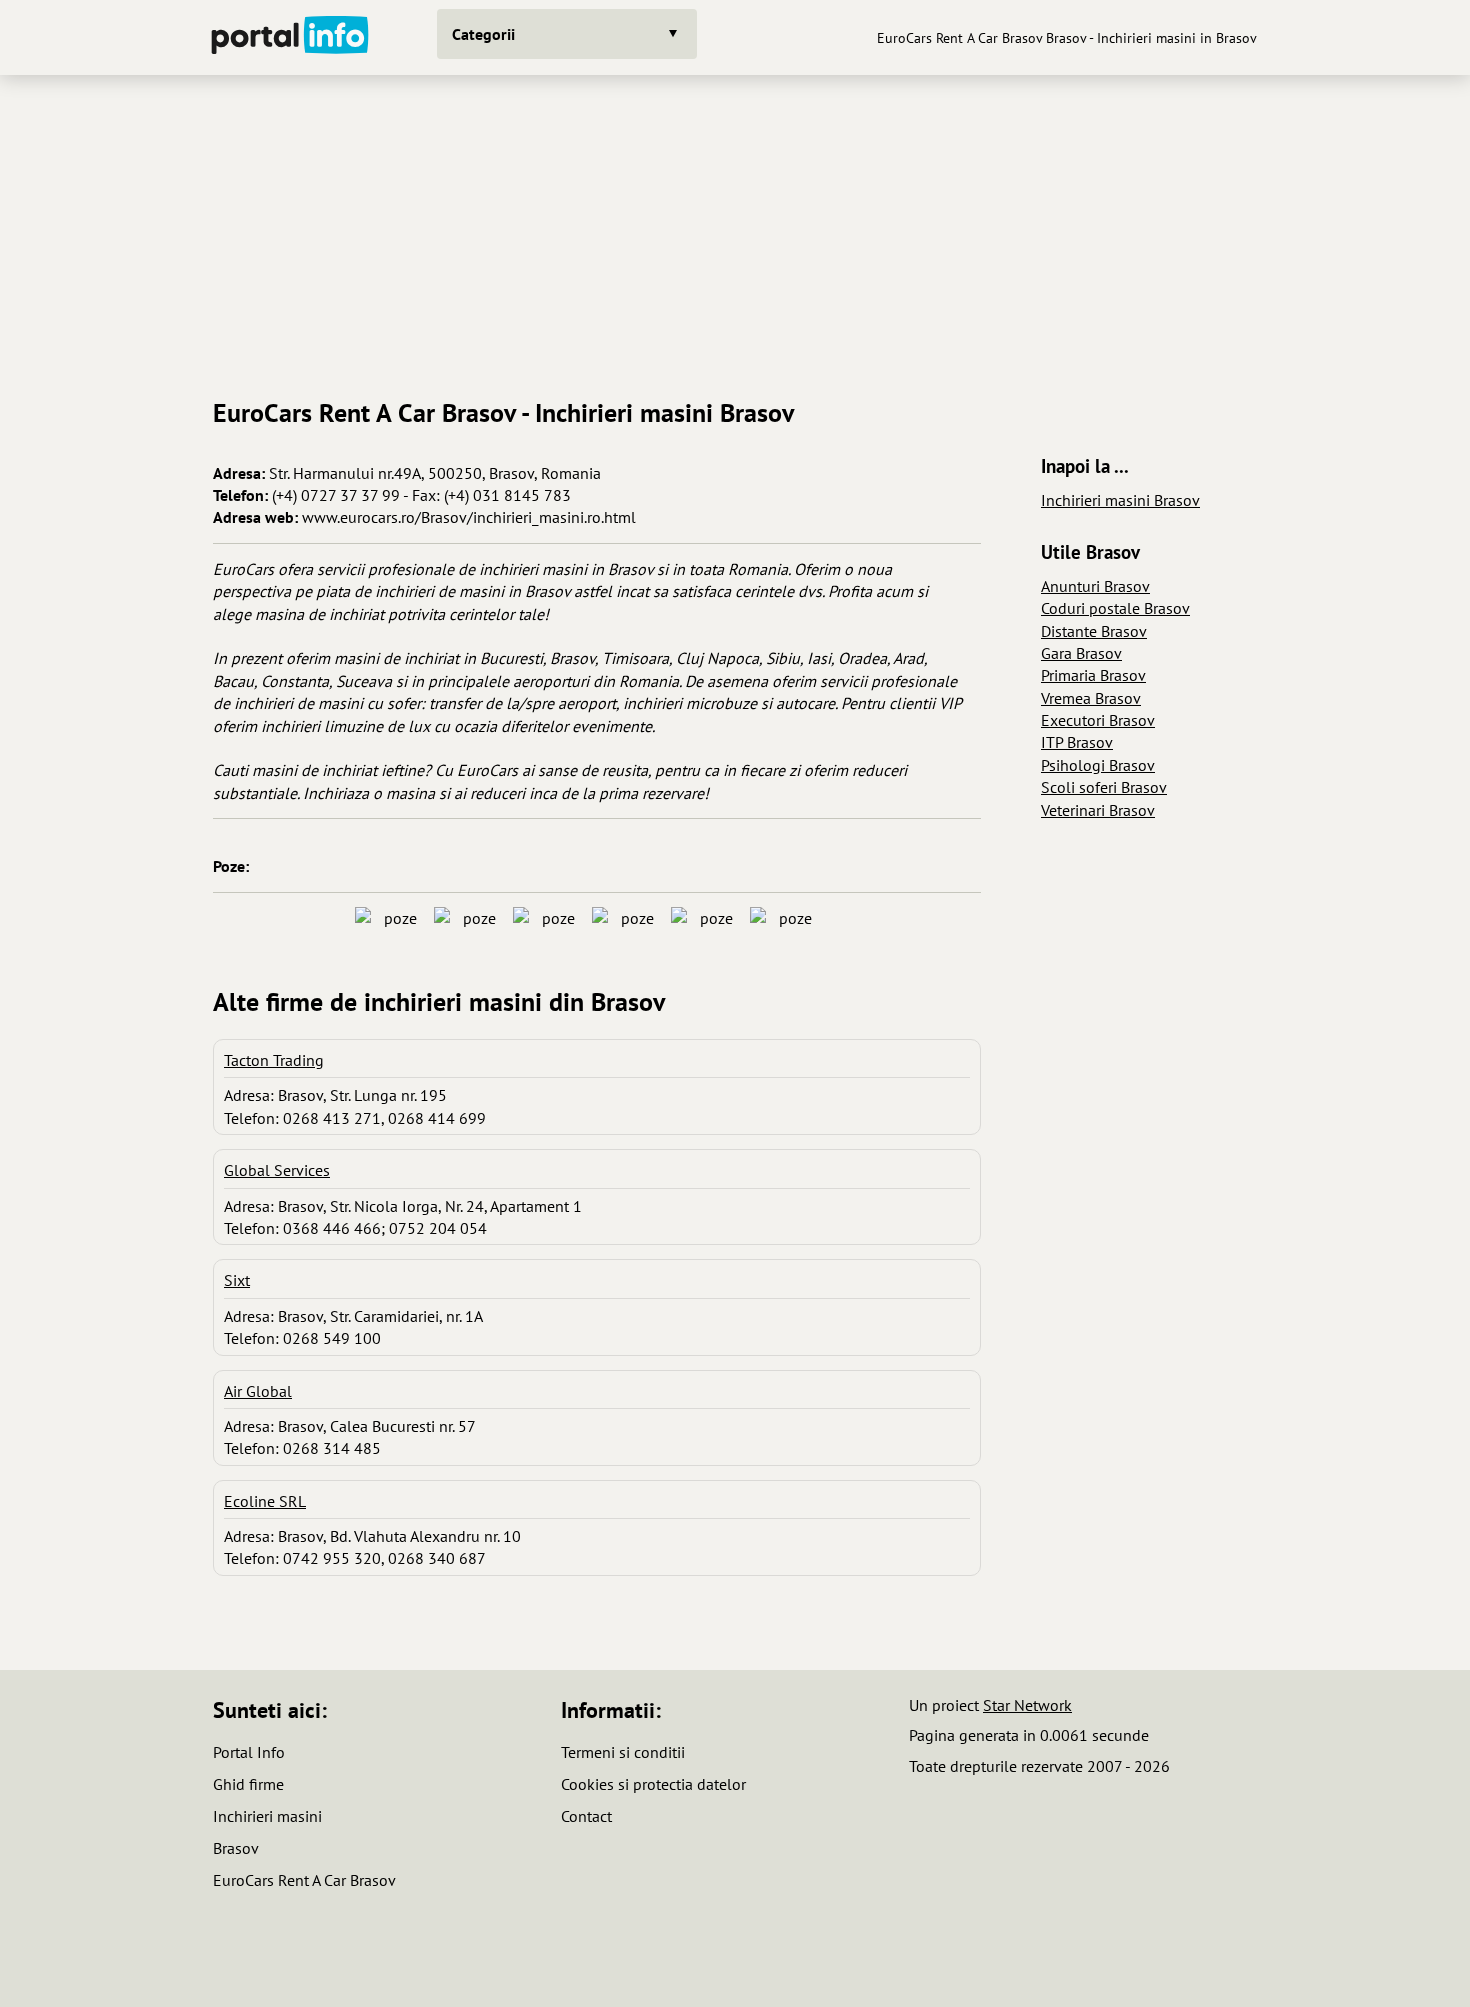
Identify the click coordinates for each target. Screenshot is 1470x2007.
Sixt (237, 1280)
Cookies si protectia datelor (653, 1784)
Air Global (258, 1391)
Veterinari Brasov (1098, 810)
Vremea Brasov (1091, 698)
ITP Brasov (1077, 742)
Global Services (277, 1170)
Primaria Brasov (1093, 675)
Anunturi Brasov (1095, 586)
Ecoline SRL (265, 1501)
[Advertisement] (735, 229)
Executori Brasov (1098, 720)
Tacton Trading (274, 1060)
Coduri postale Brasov (1115, 608)
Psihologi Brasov (1098, 765)
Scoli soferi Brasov (1104, 787)
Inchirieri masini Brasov (1120, 500)
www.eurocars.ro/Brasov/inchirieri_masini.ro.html (469, 517)
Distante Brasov (1094, 631)
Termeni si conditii (623, 1752)
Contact (586, 1816)
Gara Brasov (1081, 653)
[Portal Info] (290, 37)
